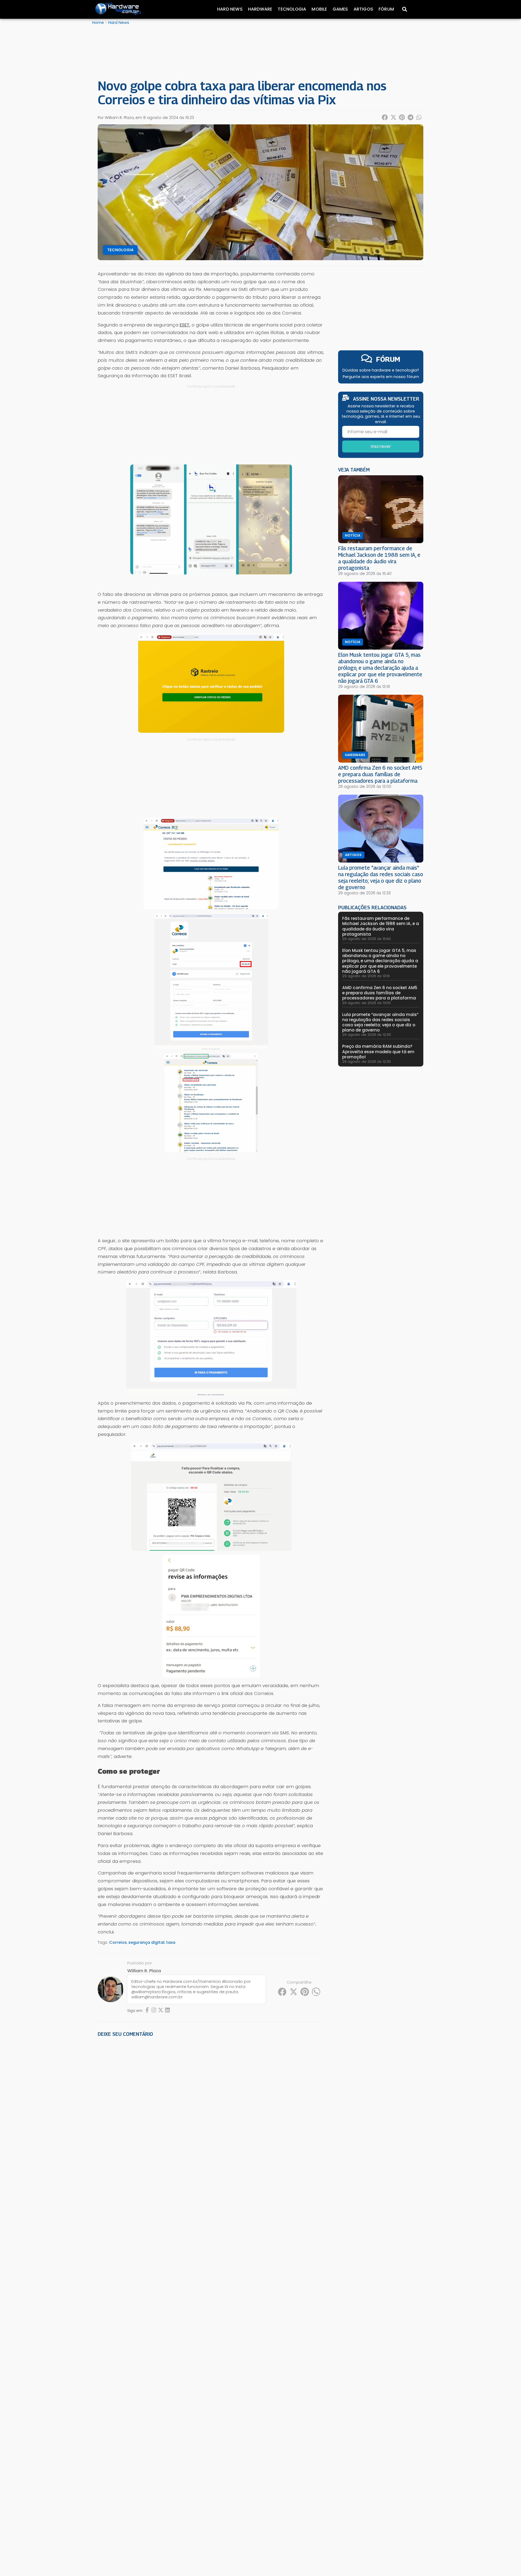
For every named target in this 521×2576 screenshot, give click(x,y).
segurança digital (146, 1942)
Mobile (319, 9)
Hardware (260, 9)
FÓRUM (388, 359)
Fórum (386, 9)
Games (340, 9)
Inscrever (381, 446)
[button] (385, 117)
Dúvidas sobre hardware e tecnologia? (381, 370)
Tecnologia (292, 9)
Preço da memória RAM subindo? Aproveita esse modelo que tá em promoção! (378, 1051)
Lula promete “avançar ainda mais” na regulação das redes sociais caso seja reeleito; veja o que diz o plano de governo (381, 877)
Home (98, 23)
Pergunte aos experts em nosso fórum (381, 377)
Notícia (353, 536)
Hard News (230, 9)
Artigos (363, 9)
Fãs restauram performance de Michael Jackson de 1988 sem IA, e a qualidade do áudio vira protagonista (379, 558)
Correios (118, 1942)
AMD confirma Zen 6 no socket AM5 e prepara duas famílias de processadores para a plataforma (380, 774)
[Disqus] (211, 2117)
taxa (171, 1942)
